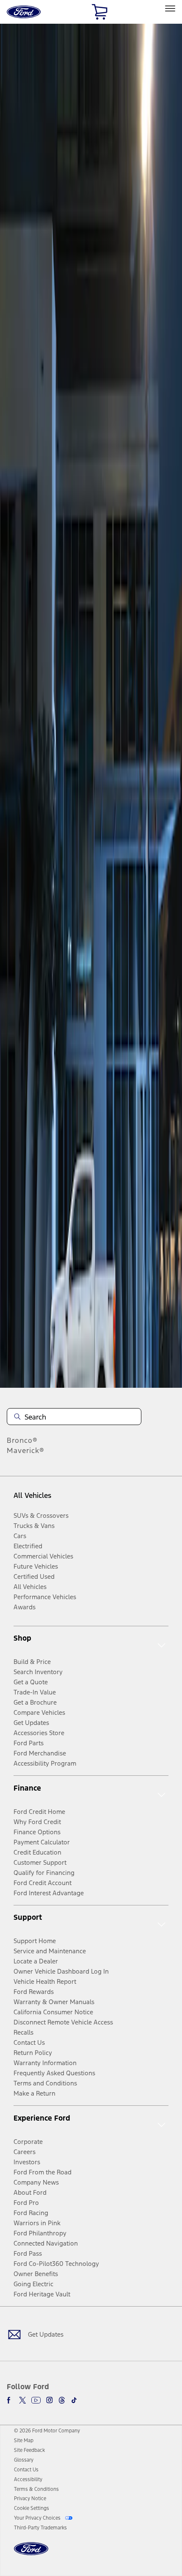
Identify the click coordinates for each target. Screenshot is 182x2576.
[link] (24, 2440)
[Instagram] (50, 2400)
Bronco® (22, 1440)
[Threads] (62, 2400)
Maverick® (26, 1450)
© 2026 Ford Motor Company (47, 2431)
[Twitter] (22, 2400)
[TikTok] (74, 2400)
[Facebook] (10, 2400)
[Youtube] (36, 2400)
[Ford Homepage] (31, 2554)
